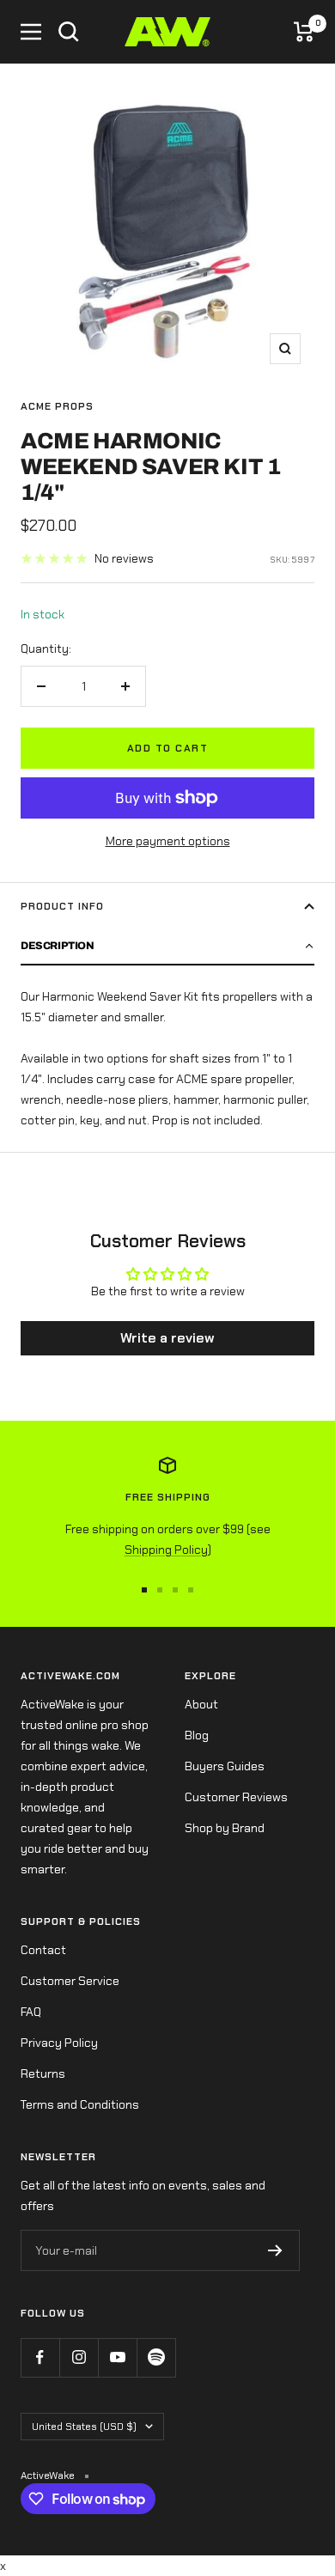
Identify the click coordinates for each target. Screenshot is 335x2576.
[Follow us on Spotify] (156, 2357)
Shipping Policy (166, 1550)
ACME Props (57, 406)
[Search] (69, 32)
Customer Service (70, 1981)
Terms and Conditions (80, 2104)
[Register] (275, 2250)
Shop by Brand (225, 1828)
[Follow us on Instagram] (79, 2357)
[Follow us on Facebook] (40, 2357)
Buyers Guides (225, 1766)
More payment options (168, 841)
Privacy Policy (59, 2043)
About (201, 1704)
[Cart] (304, 32)
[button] (167, 947)
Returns (43, 2074)
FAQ (31, 2012)
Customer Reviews (236, 1797)
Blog (197, 1735)
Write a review (167, 1338)
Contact (43, 1950)
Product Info (62, 906)
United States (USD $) (84, 2427)
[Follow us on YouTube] (117, 2357)
